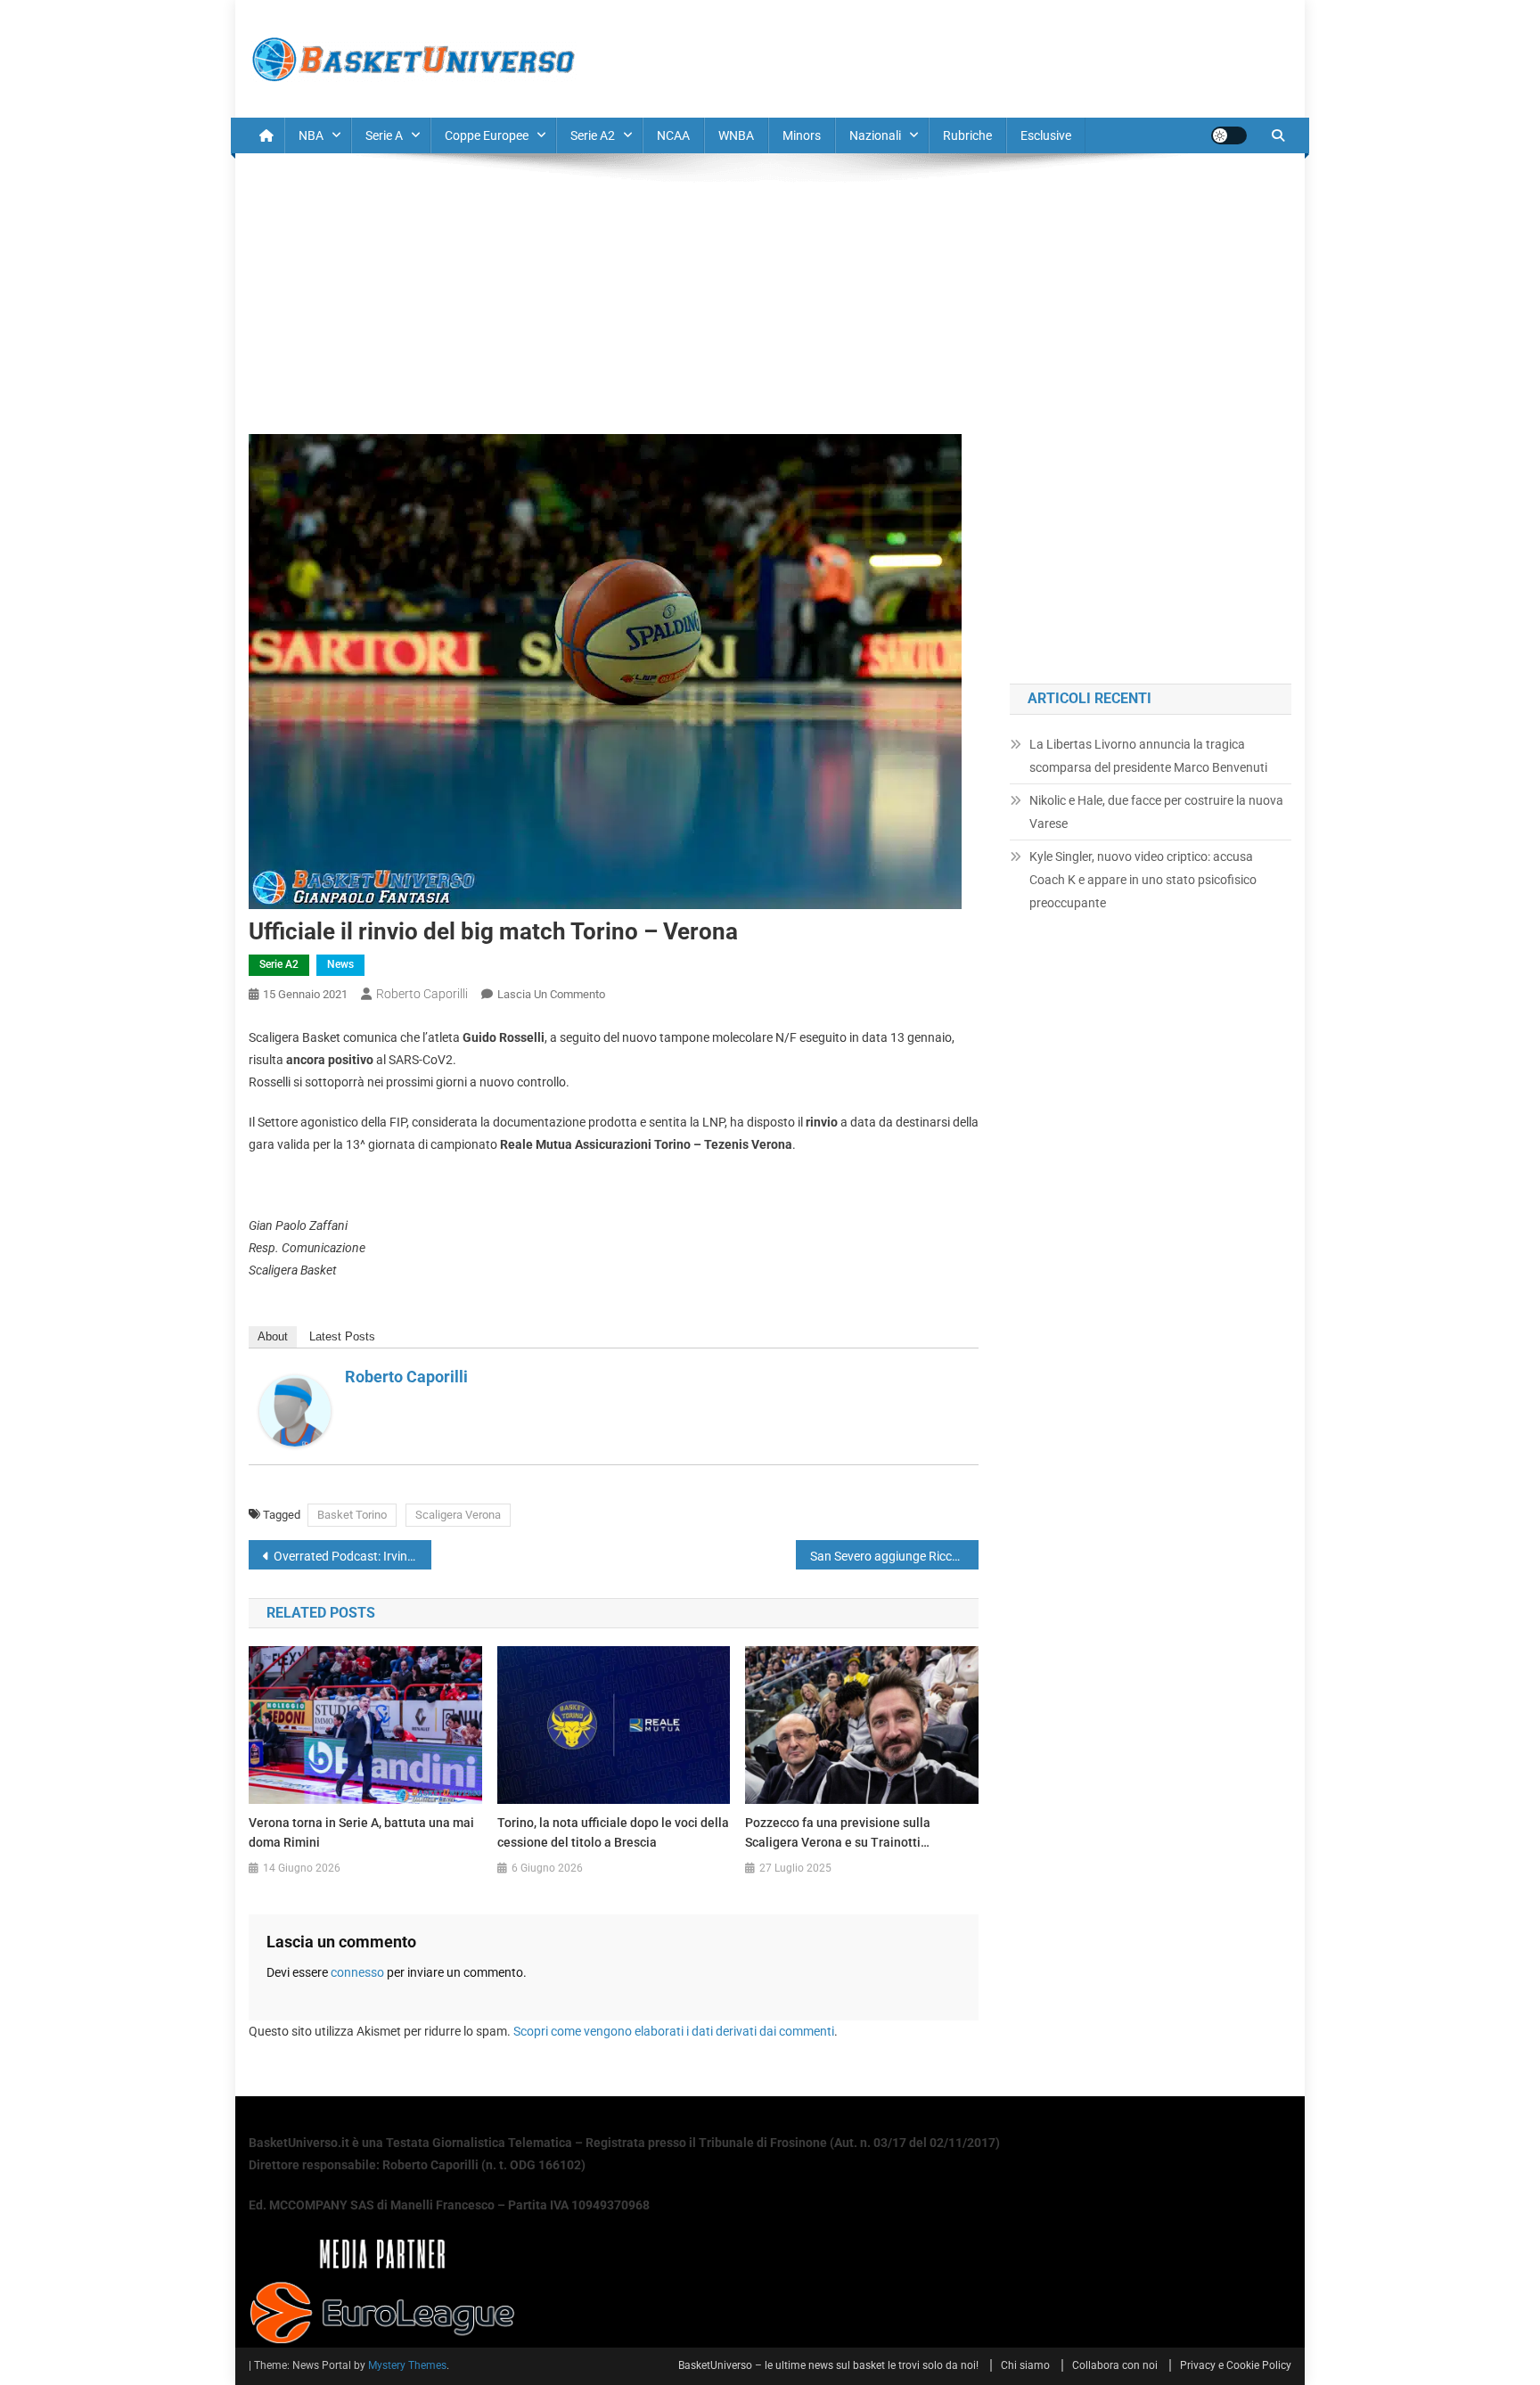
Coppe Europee (487, 135)
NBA (311, 135)
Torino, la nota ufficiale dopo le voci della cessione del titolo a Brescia (613, 1832)
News (340, 964)
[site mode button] (1229, 135)
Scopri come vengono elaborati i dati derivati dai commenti (674, 2031)
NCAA (673, 135)
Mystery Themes (407, 2365)
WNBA (736, 135)
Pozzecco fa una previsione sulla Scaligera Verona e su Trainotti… (838, 1832)
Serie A (384, 135)
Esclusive (1046, 135)
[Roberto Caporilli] (295, 1410)
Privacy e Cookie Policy (1236, 2365)
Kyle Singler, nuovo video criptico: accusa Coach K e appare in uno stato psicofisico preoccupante (1143, 880)
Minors (802, 135)
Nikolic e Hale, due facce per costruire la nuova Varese (1156, 812)
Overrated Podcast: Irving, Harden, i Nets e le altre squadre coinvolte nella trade (352, 1556)
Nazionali (875, 135)
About (273, 1336)
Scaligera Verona (458, 1515)
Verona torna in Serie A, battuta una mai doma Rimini (361, 1832)
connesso (357, 1972)
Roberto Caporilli (422, 994)
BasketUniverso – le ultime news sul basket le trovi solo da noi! (828, 2365)
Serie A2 (593, 135)
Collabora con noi (1115, 2365)
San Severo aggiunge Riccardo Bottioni (894, 1556)
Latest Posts (342, 1336)
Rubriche (967, 135)
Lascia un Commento (551, 994)
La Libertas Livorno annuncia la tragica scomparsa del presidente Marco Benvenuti (1148, 756)
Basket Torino (352, 1515)
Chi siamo (1025, 2365)
